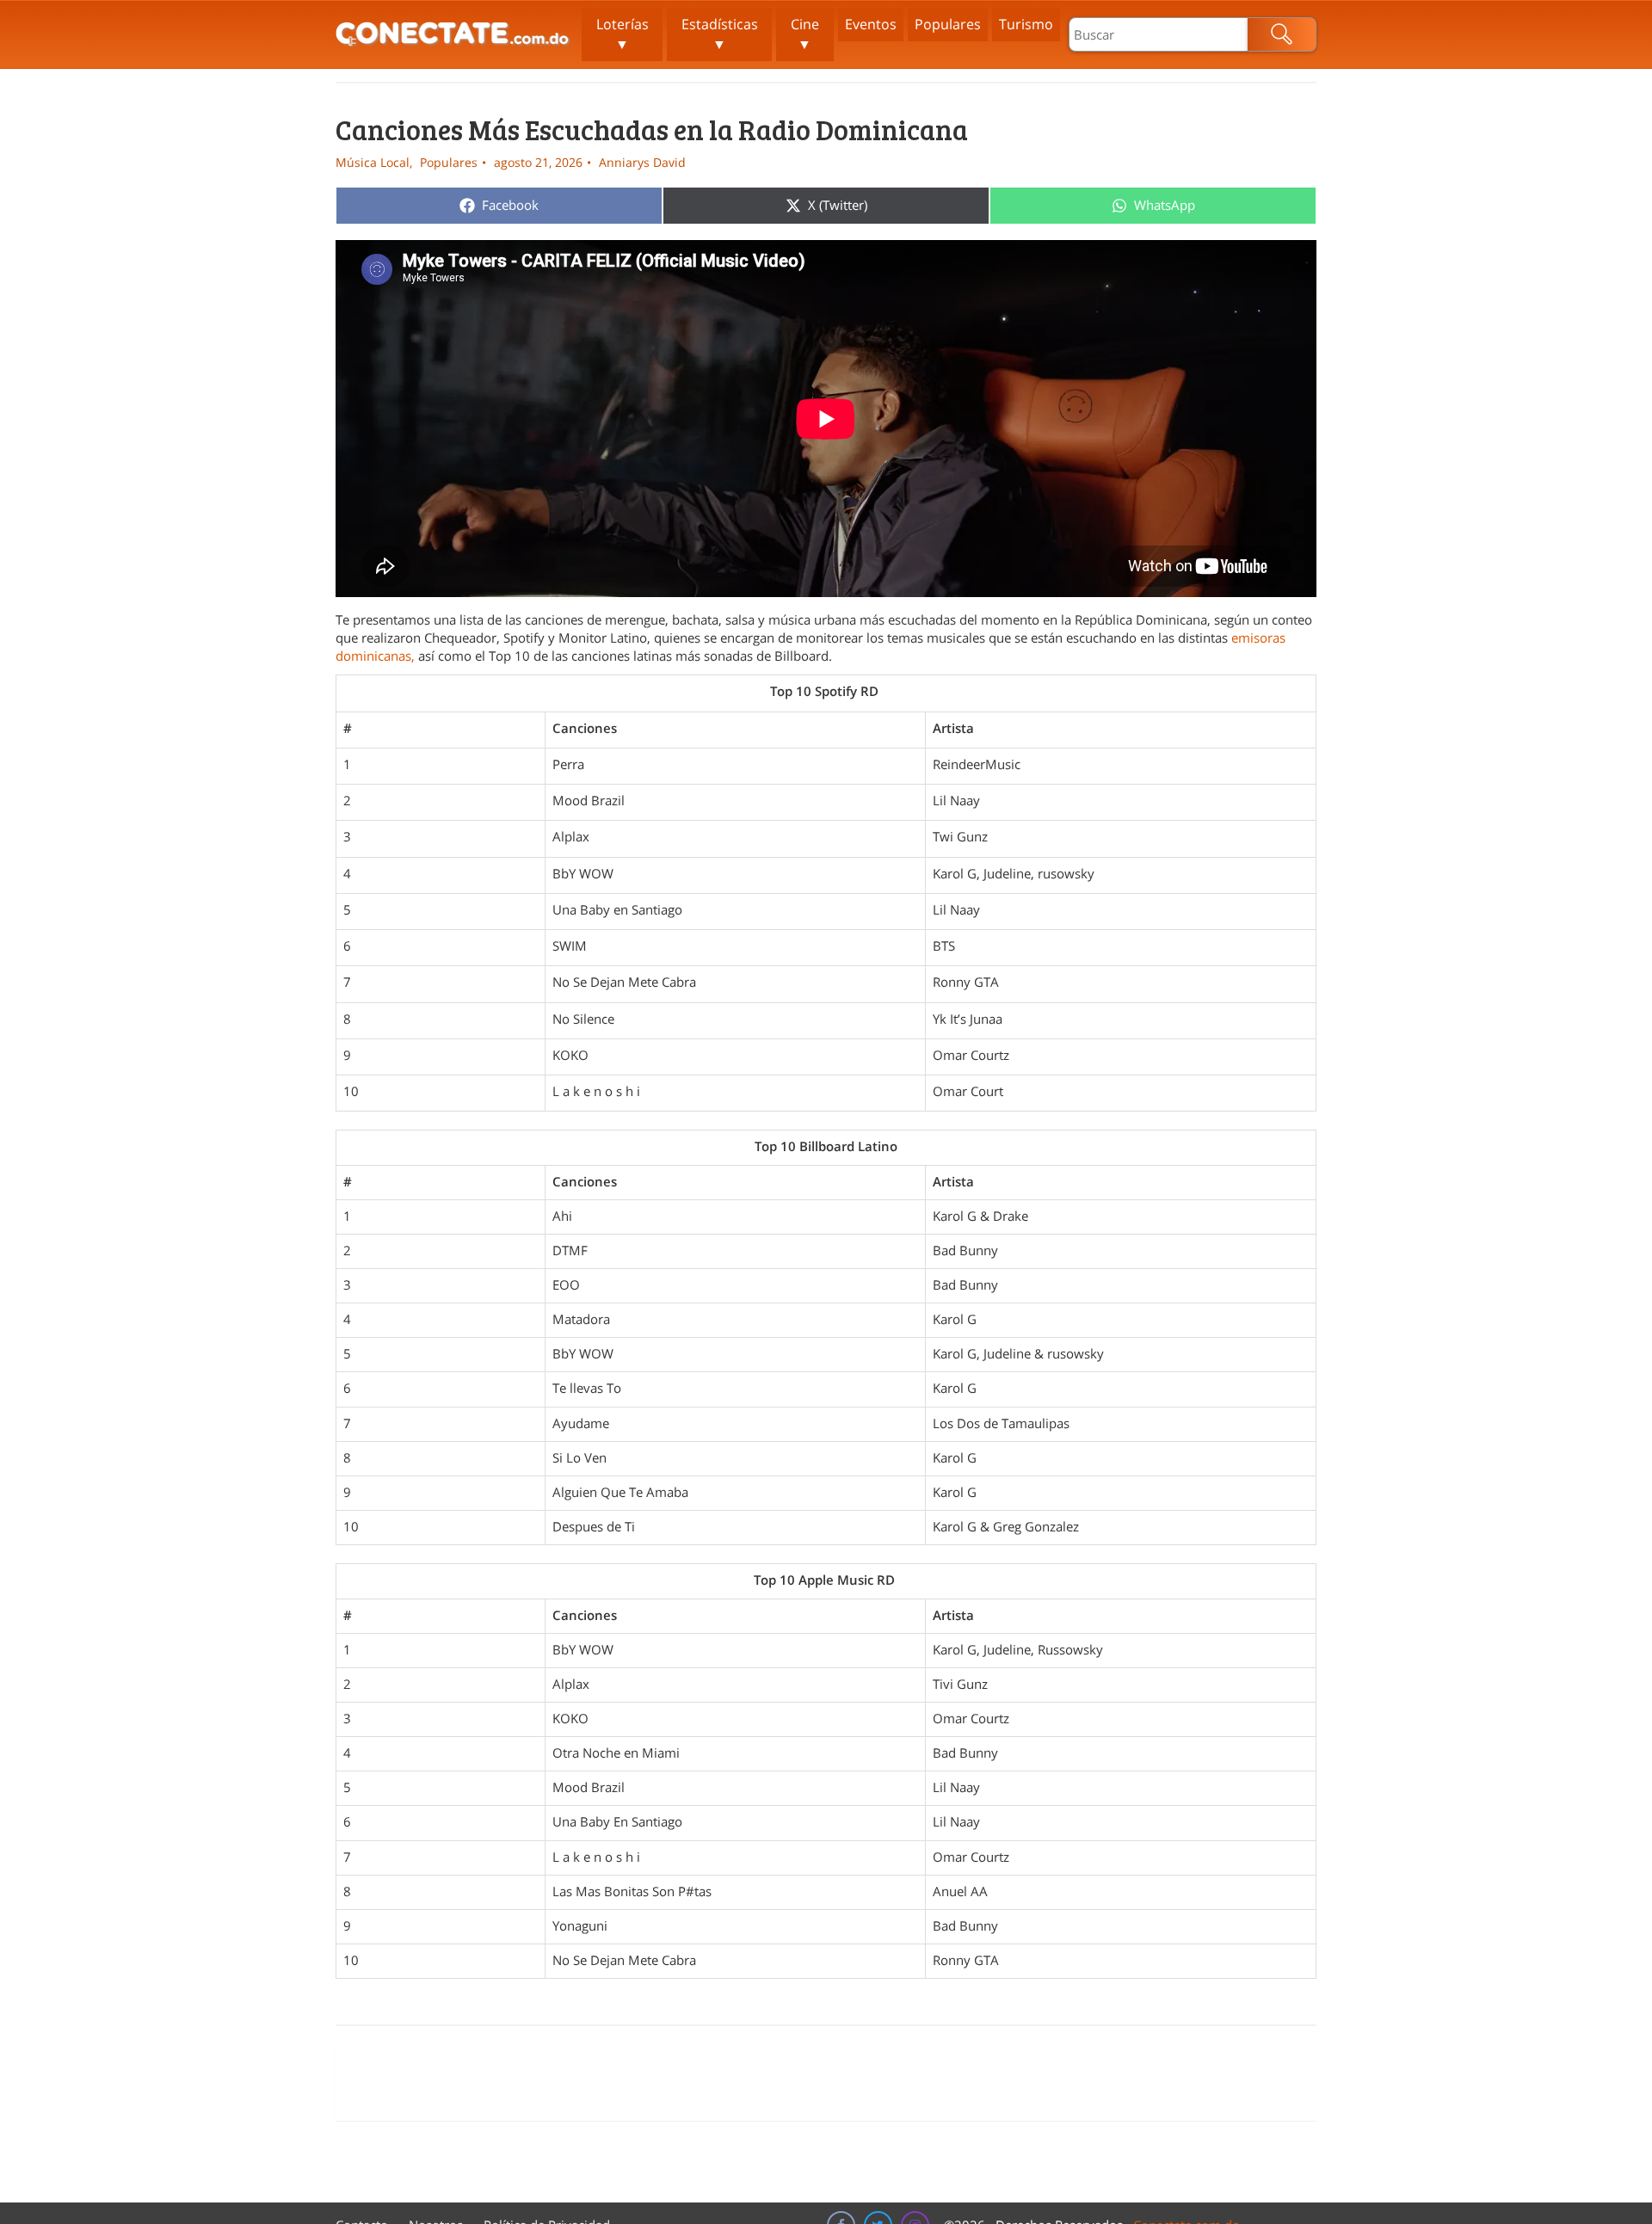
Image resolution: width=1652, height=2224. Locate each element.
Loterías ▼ (623, 34)
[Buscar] (1282, 34)
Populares (948, 24)
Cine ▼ (805, 34)
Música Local (373, 162)
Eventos (871, 24)
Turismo (1026, 24)
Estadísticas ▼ (720, 34)
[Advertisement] (826, 2082)
